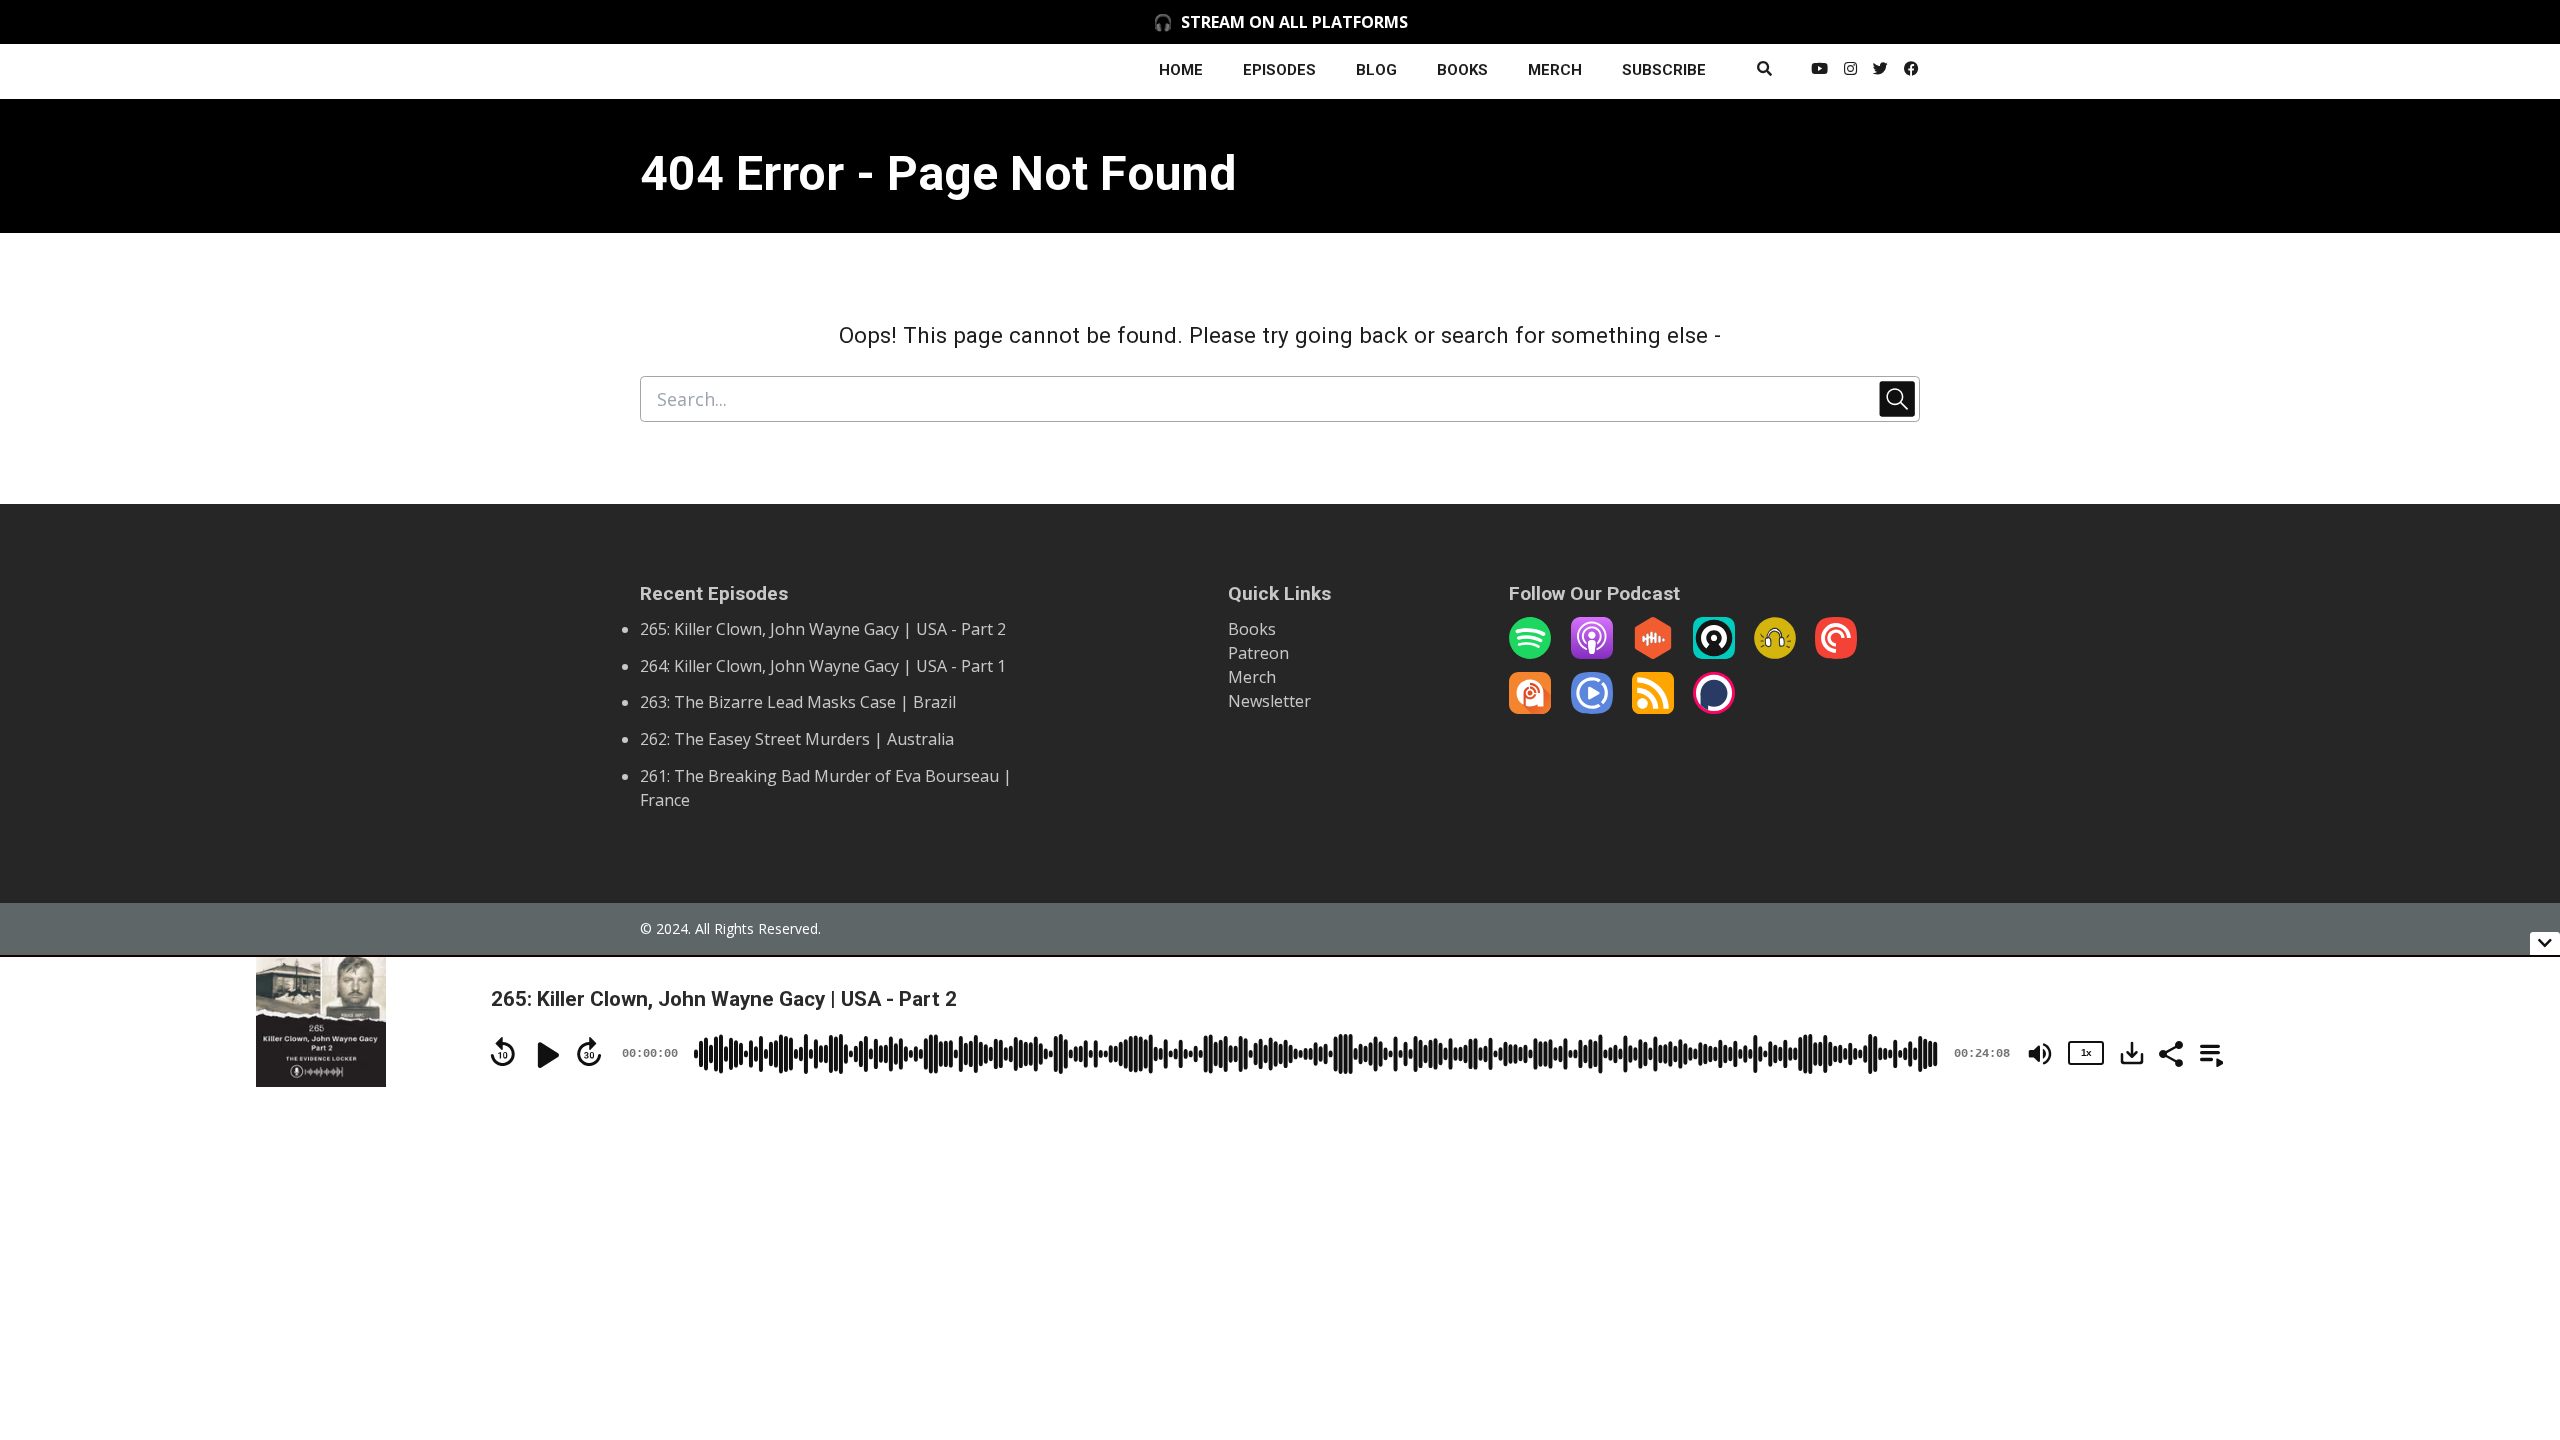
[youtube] (1819, 71)
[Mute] (2040, 1054)
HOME (1181, 70)
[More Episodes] (2208, 1052)
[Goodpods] (1775, 653)
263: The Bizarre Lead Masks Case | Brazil (798, 702)
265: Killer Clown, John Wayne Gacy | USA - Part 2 (823, 629)
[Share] (2170, 1052)
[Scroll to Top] (2512, 1216)
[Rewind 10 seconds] (503, 1052)
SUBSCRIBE (1664, 70)
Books (1252, 629)
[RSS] (1653, 708)
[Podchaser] (1714, 708)
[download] (2132, 1053)
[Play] (546, 1055)
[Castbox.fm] (1653, 653)
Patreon (1258, 653)
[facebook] (1908, 71)
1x (2086, 1052)
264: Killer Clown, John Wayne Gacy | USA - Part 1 (823, 666)
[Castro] (1714, 653)
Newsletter (1269, 701)
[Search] (1764, 71)
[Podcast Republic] (1592, 708)
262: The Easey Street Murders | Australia (797, 739)
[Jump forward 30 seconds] (589, 1052)
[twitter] (1880, 71)
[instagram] (1850, 71)
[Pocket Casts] (1836, 653)
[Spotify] (1530, 653)
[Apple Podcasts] (1592, 653)
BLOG (1376, 70)
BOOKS (1462, 70)
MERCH (1555, 70)
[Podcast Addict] (1530, 708)
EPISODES (1279, 70)
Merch (1252, 677)
